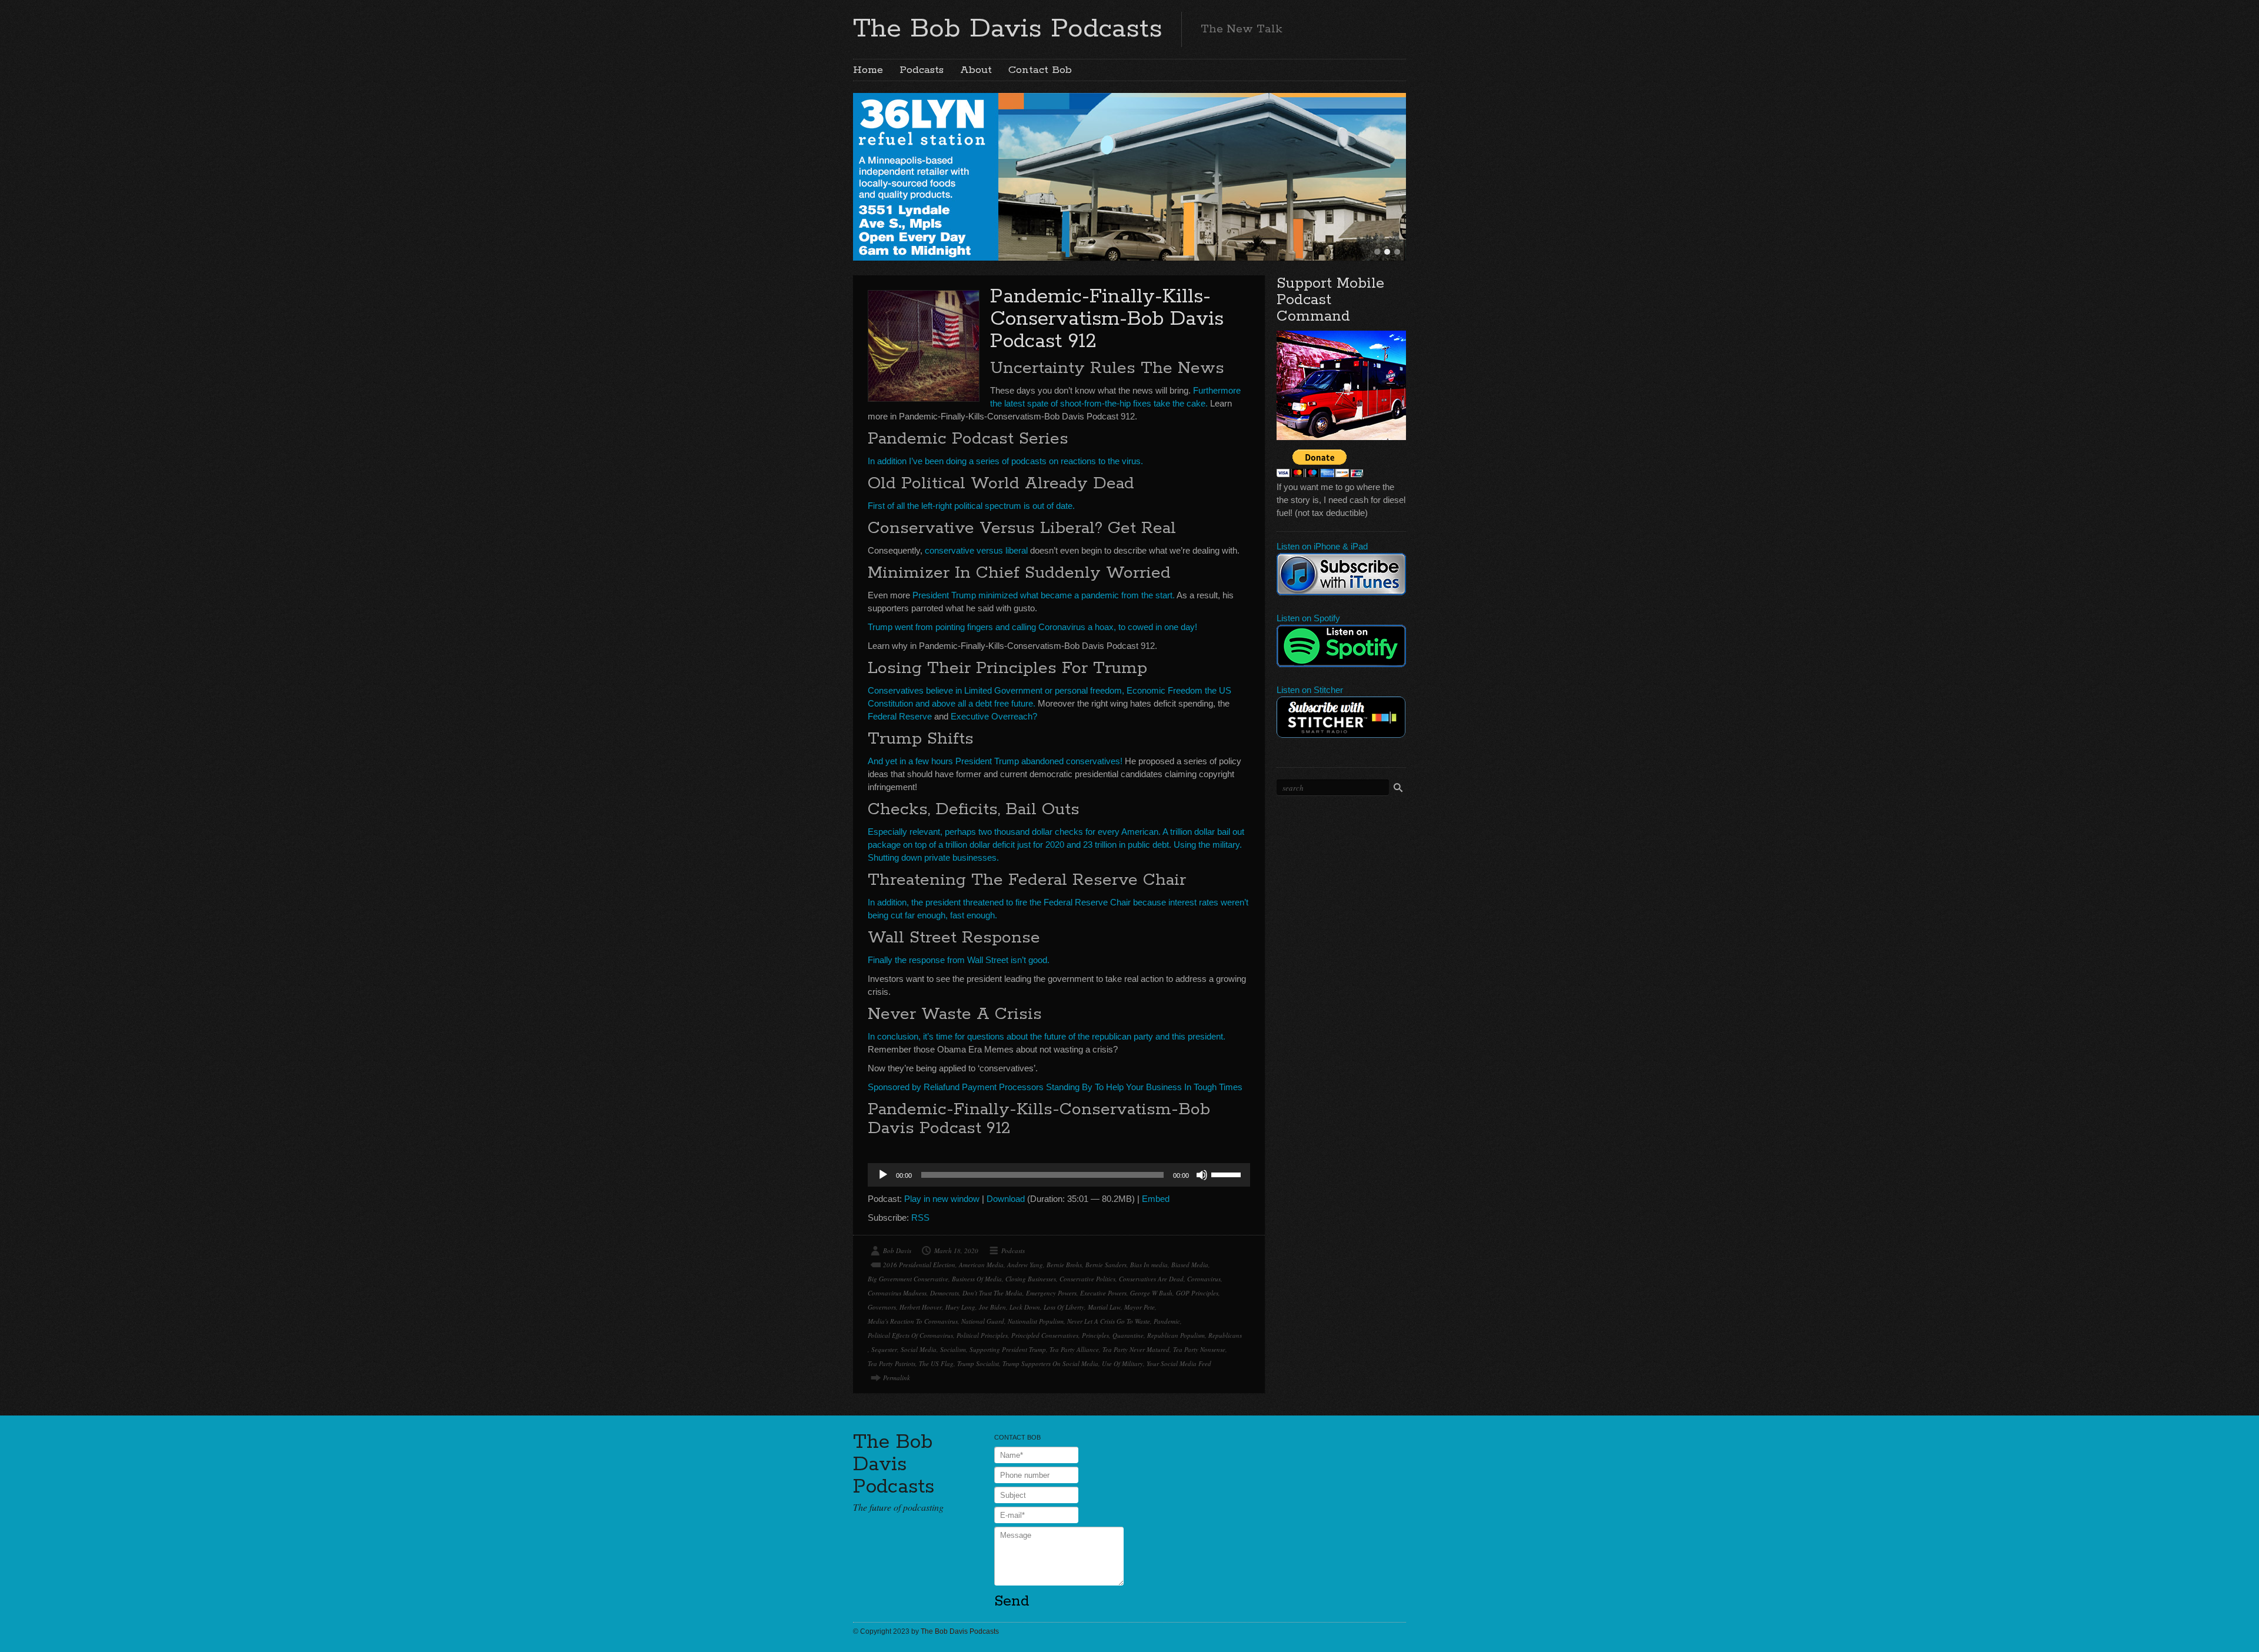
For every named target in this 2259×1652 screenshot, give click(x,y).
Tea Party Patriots (892, 1363)
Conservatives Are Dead (1151, 1279)
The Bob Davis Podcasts (1008, 29)
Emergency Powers (1051, 1293)
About (976, 70)
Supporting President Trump (1008, 1349)
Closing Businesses (1031, 1279)
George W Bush (1151, 1293)
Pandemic (1167, 1321)
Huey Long (960, 1307)
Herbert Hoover (921, 1307)
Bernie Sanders (1106, 1265)
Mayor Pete (1140, 1307)
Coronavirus (1204, 1279)
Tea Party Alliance (1074, 1349)
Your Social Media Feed (1179, 1363)
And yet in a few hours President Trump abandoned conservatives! (995, 761)
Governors (882, 1307)
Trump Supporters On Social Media (1050, 1363)
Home (868, 70)
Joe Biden (992, 1307)
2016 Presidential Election (919, 1265)
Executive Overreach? (994, 716)
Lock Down (1025, 1307)
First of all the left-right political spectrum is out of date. (971, 506)
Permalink (897, 1378)
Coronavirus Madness (897, 1293)
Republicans (1225, 1335)
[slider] (1228, 1174)
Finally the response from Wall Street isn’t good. (959, 960)
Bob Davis (897, 1250)
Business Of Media (977, 1279)
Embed (1156, 1199)
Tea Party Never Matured (1136, 1349)
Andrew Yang (1025, 1265)
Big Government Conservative (908, 1279)
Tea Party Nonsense (1199, 1349)
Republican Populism (1176, 1335)
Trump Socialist (978, 1363)
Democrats (944, 1293)
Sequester (884, 1349)
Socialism (953, 1349)
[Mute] (1202, 1175)
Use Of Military (1122, 1363)
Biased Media (1190, 1265)
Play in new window (942, 1199)
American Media (981, 1265)
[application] (1059, 1175)
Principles (1095, 1335)
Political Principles (982, 1335)
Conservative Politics (1087, 1279)
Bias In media (1149, 1265)
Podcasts (922, 70)
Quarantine (1128, 1335)
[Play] (883, 1175)
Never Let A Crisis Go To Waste (1109, 1321)
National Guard (983, 1321)
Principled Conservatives (1045, 1335)
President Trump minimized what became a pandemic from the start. (1044, 595)
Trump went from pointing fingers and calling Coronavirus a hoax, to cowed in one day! (1032, 627)
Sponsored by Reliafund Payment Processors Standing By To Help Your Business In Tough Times (1055, 1087)
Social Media (919, 1349)
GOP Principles (1197, 1293)
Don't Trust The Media (992, 1293)
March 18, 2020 (956, 1250)
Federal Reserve (900, 716)
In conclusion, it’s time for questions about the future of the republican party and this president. (1047, 1036)
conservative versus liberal (976, 550)
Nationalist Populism (1036, 1321)
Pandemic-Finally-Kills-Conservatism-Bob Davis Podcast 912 (1107, 319)
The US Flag (936, 1363)
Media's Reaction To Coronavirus (913, 1321)
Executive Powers (1103, 1293)
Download (1006, 1199)
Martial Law (1104, 1307)
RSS (920, 1218)
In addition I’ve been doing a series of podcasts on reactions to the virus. (1005, 461)
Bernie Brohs (1064, 1265)
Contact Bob (1040, 70)
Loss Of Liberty (1064, 1307)
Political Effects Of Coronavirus (910, 1335)
